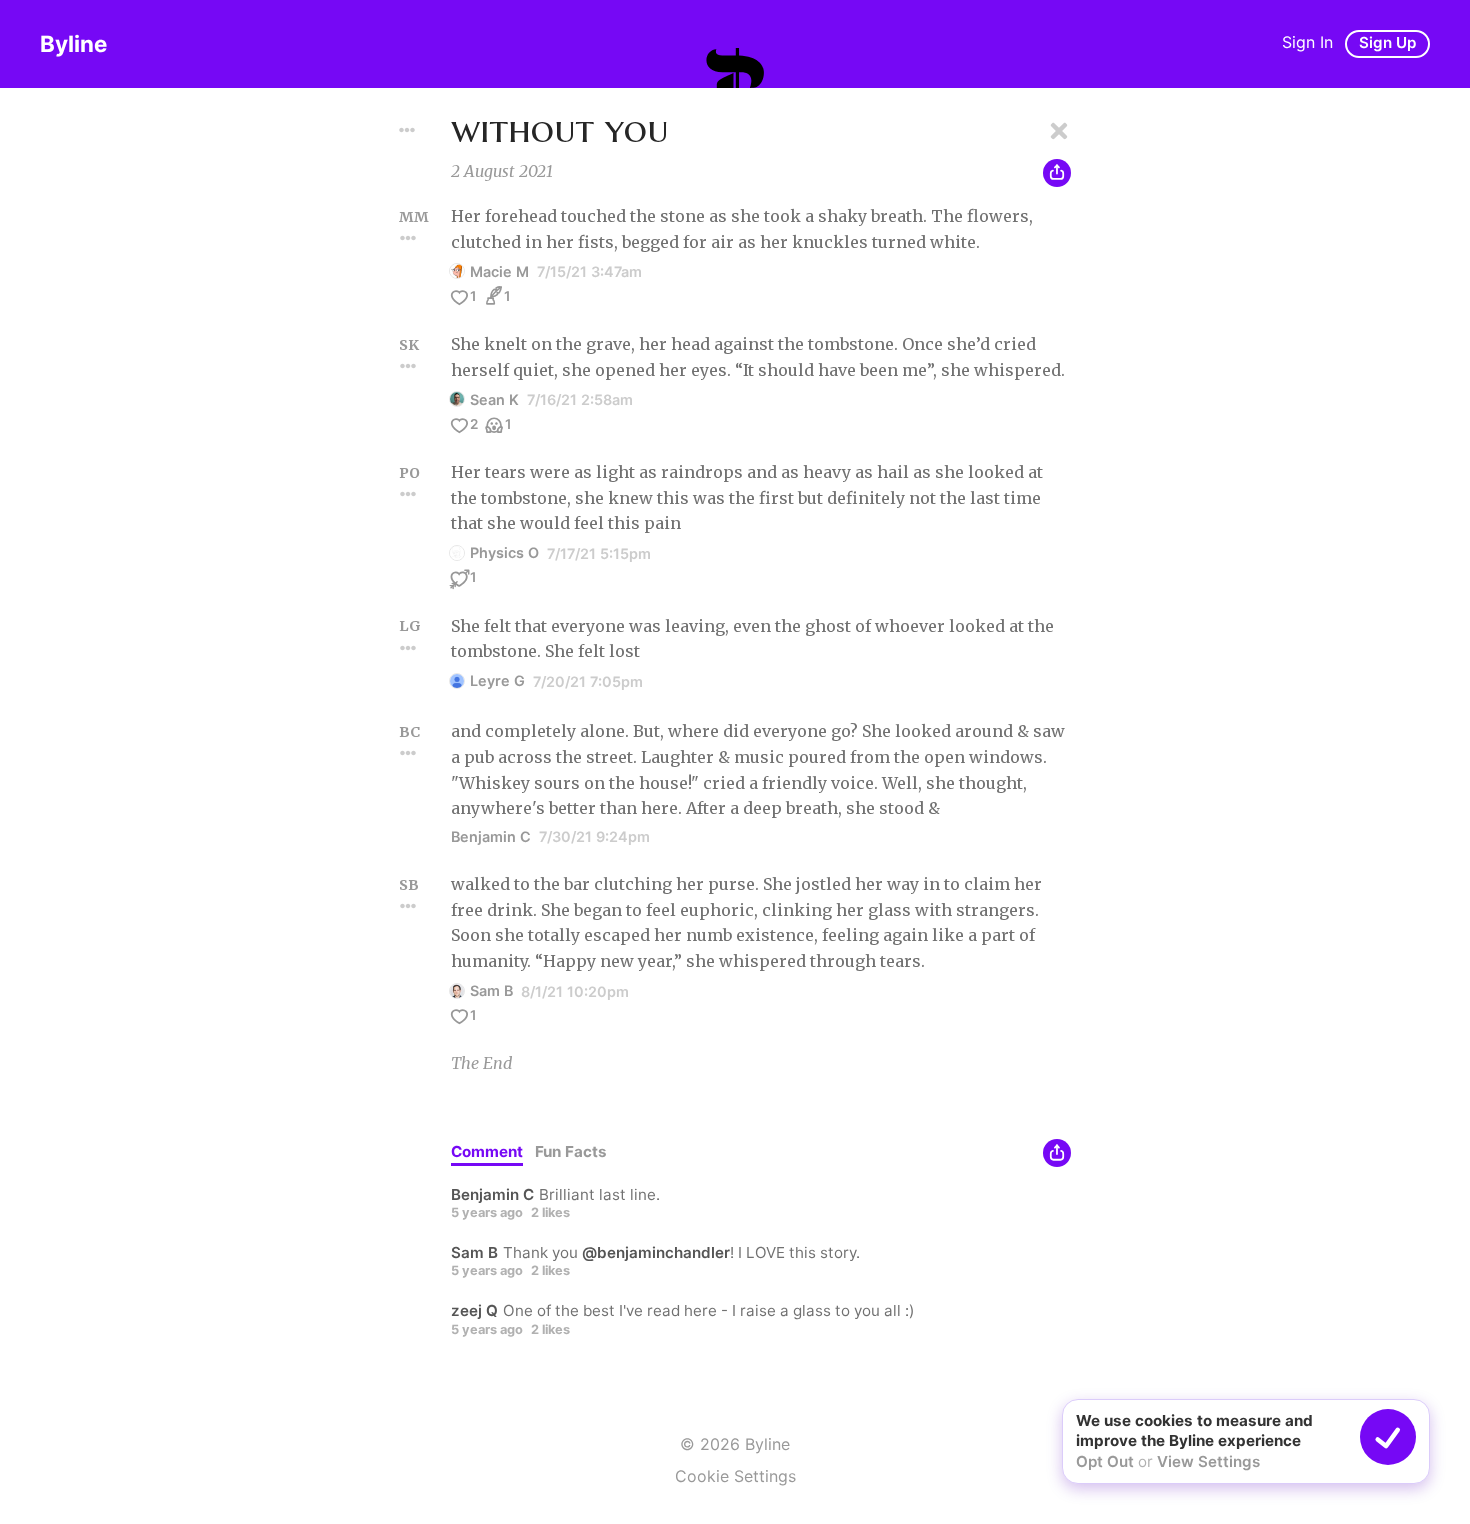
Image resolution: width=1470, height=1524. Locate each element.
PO (409, 473)
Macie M (499, 271)
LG (410, 626)
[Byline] (735, 68)
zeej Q (474, 1310)
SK (409, 345)
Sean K (494, 399)
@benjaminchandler (656, 1252)
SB (409, 885)
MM (414, 217)
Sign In (1307, 42)
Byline (73, 43)
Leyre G (497, 680)
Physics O (504, 552)
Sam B (491, 990)
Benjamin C (491, 836)
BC (409, 732)
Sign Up (1387, 42)
